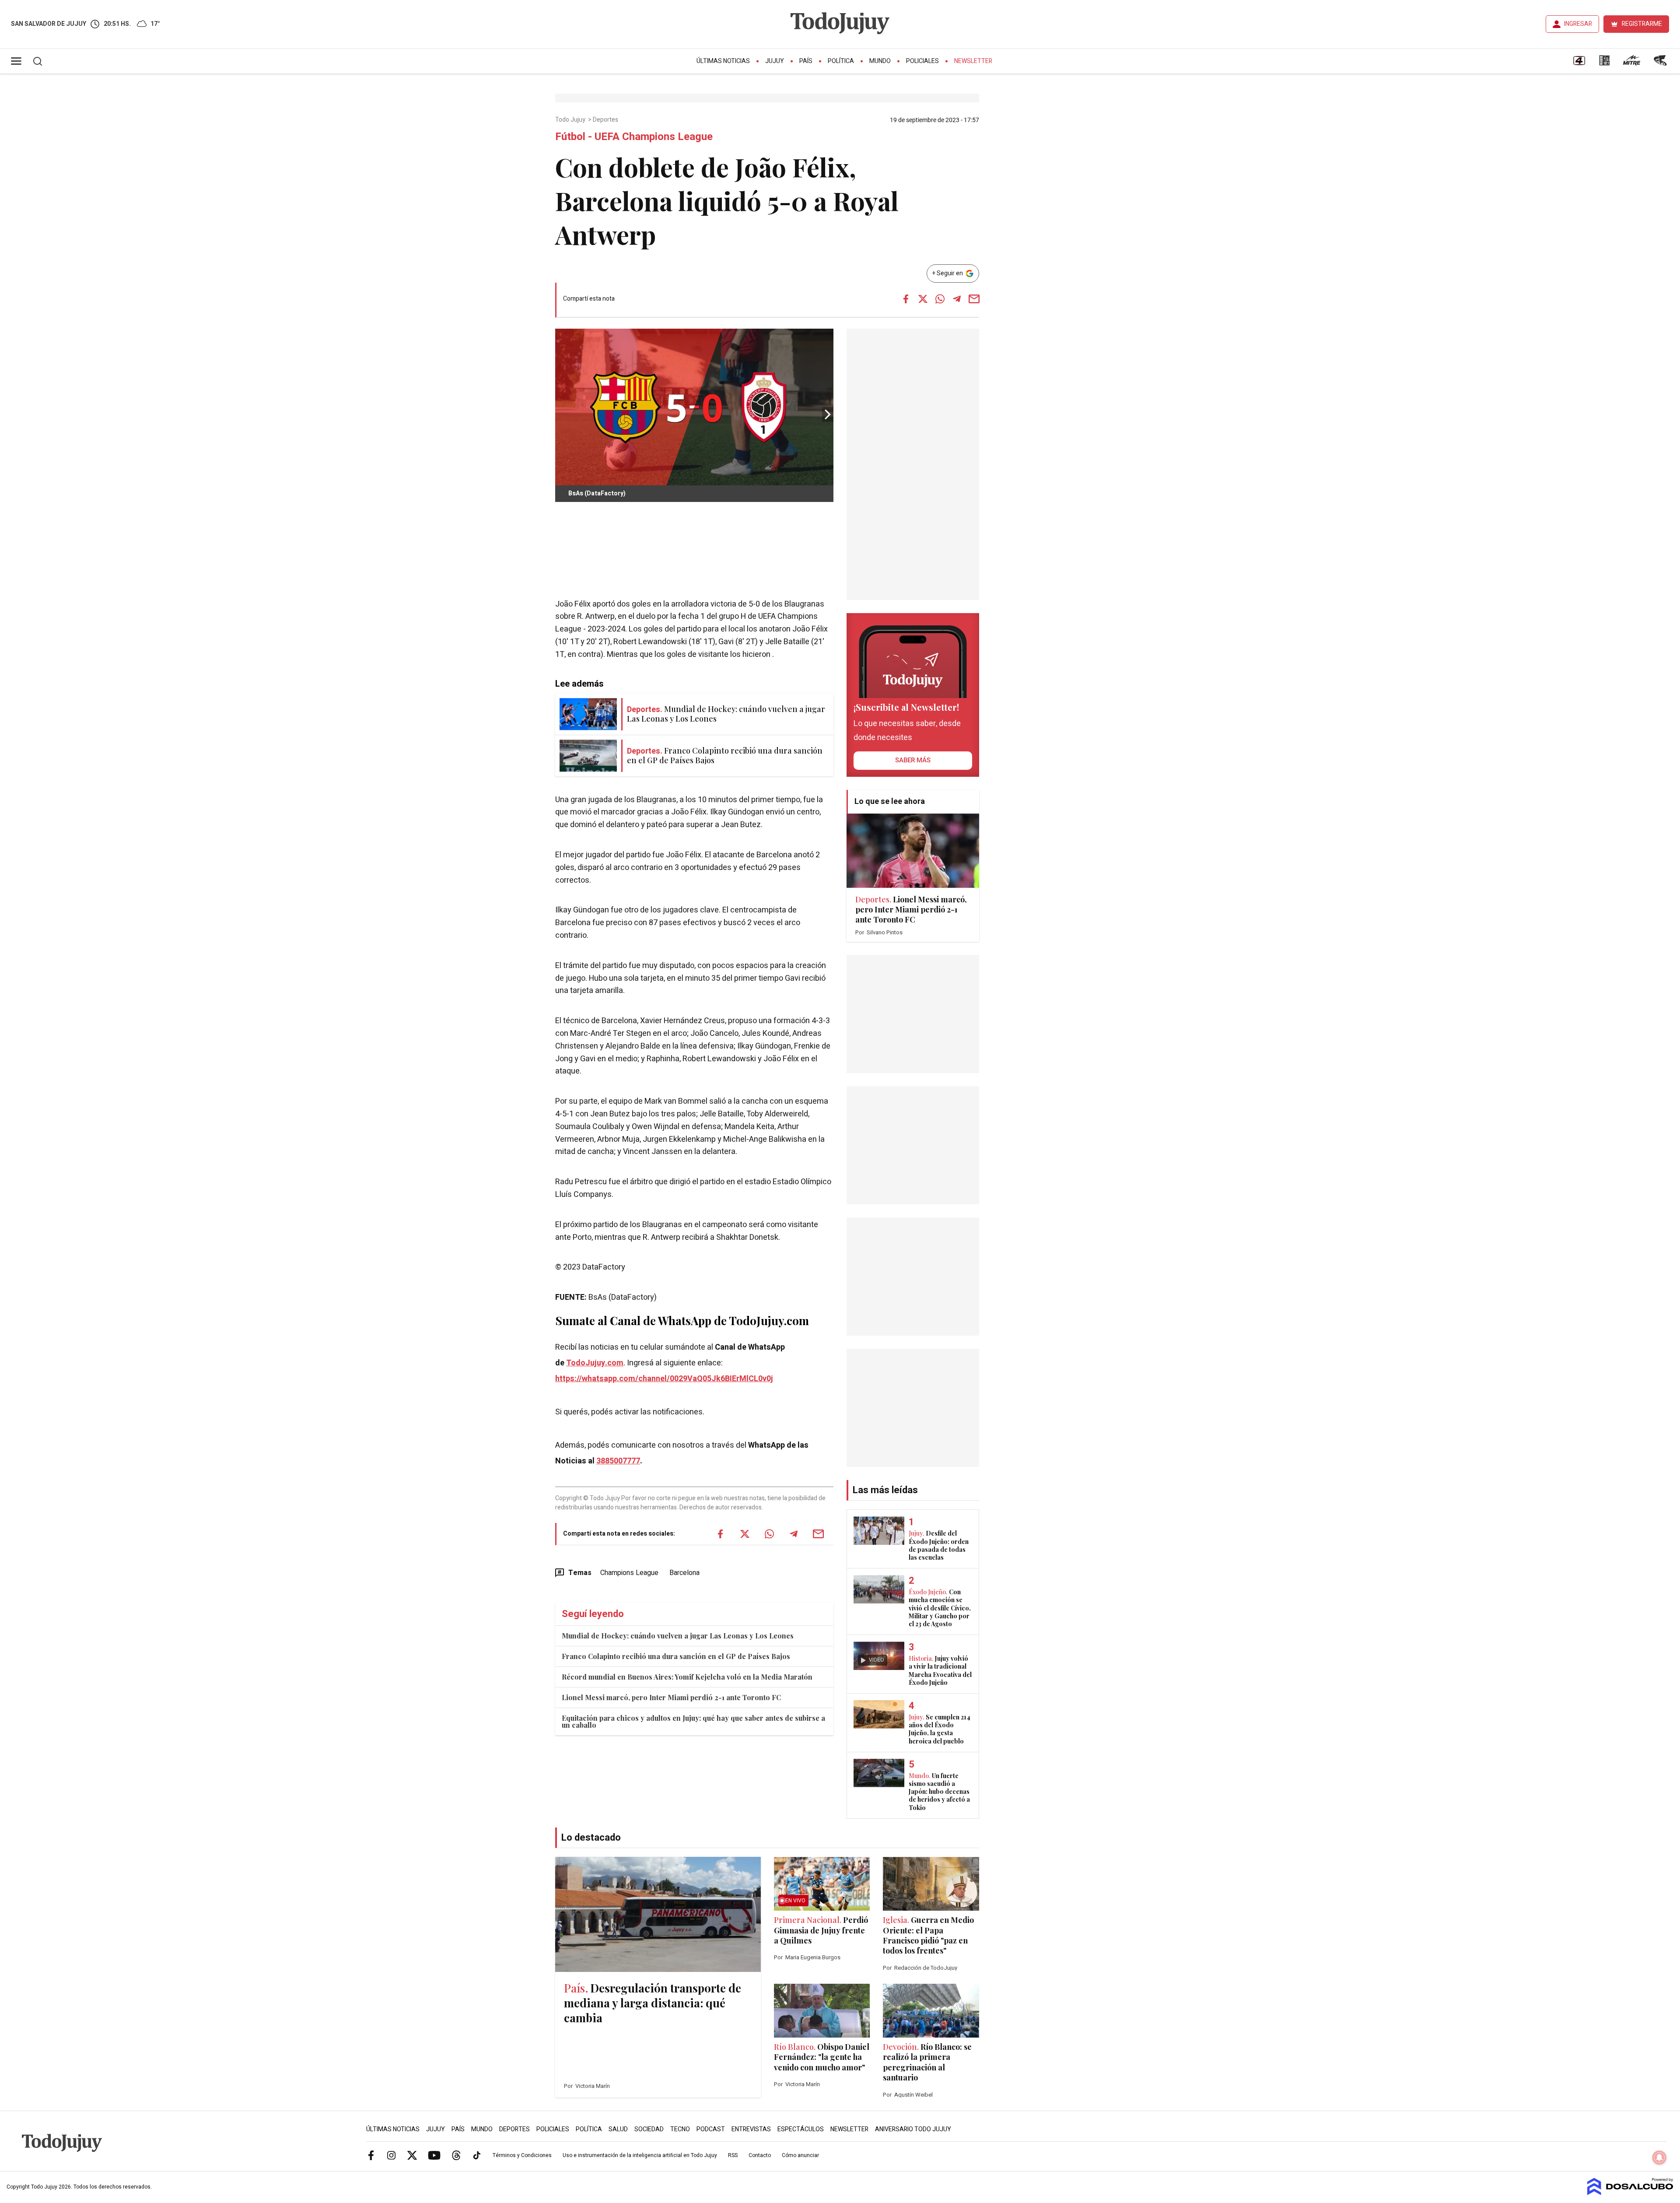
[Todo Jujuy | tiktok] (477, 2155)
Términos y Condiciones (522, 2155)
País (806, 61)
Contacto (760, 2155)
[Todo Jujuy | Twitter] (412, 2155)
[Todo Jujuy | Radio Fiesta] (1661, 63)
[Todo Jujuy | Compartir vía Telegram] (957, 299)
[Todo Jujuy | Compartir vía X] (923, 299)
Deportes (606, 120)
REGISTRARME (1642, 24)
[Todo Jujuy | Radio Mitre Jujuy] (1631, 63)
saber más (913, 760)
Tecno (680, 2129)
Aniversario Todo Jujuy (913, 2129)
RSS (733, 2155)
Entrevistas (751, 2129)
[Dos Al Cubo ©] (1630, 2193)
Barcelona (684, 1573)
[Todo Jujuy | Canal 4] (1579, 63)
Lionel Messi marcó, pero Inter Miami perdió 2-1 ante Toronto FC (671, 1697)
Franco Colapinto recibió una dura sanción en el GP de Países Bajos (676, 1656)
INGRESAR (1578, 24)
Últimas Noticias (723, 61)
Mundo (880, 61)
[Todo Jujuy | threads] (456, 2155)
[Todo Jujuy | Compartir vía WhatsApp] (940, 299)
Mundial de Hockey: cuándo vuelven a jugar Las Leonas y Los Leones (678, 1636)
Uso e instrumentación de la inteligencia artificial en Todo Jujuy (640, 2155)
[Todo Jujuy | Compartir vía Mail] (974, 299)
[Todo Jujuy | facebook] (371, 2155)
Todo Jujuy (571, 120)
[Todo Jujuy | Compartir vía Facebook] (906, 299)
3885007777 (618, 1461)
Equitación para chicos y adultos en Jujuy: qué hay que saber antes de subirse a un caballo (693, 1721)
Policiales (922, 61)
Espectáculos (801, 2129)
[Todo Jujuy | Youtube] (434, 2155)
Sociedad (649, 2129)
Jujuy (775, 61)
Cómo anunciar (800, 2155)
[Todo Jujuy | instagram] (392, 2155)
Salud (618, 2129)
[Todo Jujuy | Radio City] (1604, 63)
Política (841, 61)
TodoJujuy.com (595, 1363)
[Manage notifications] (1659, 2157)
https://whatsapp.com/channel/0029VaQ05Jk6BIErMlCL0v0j (664, 1379)
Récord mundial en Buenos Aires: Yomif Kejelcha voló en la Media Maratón (687, 1677)
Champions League (629, 1573)
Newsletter (973, 61)
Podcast (711, 2129)
